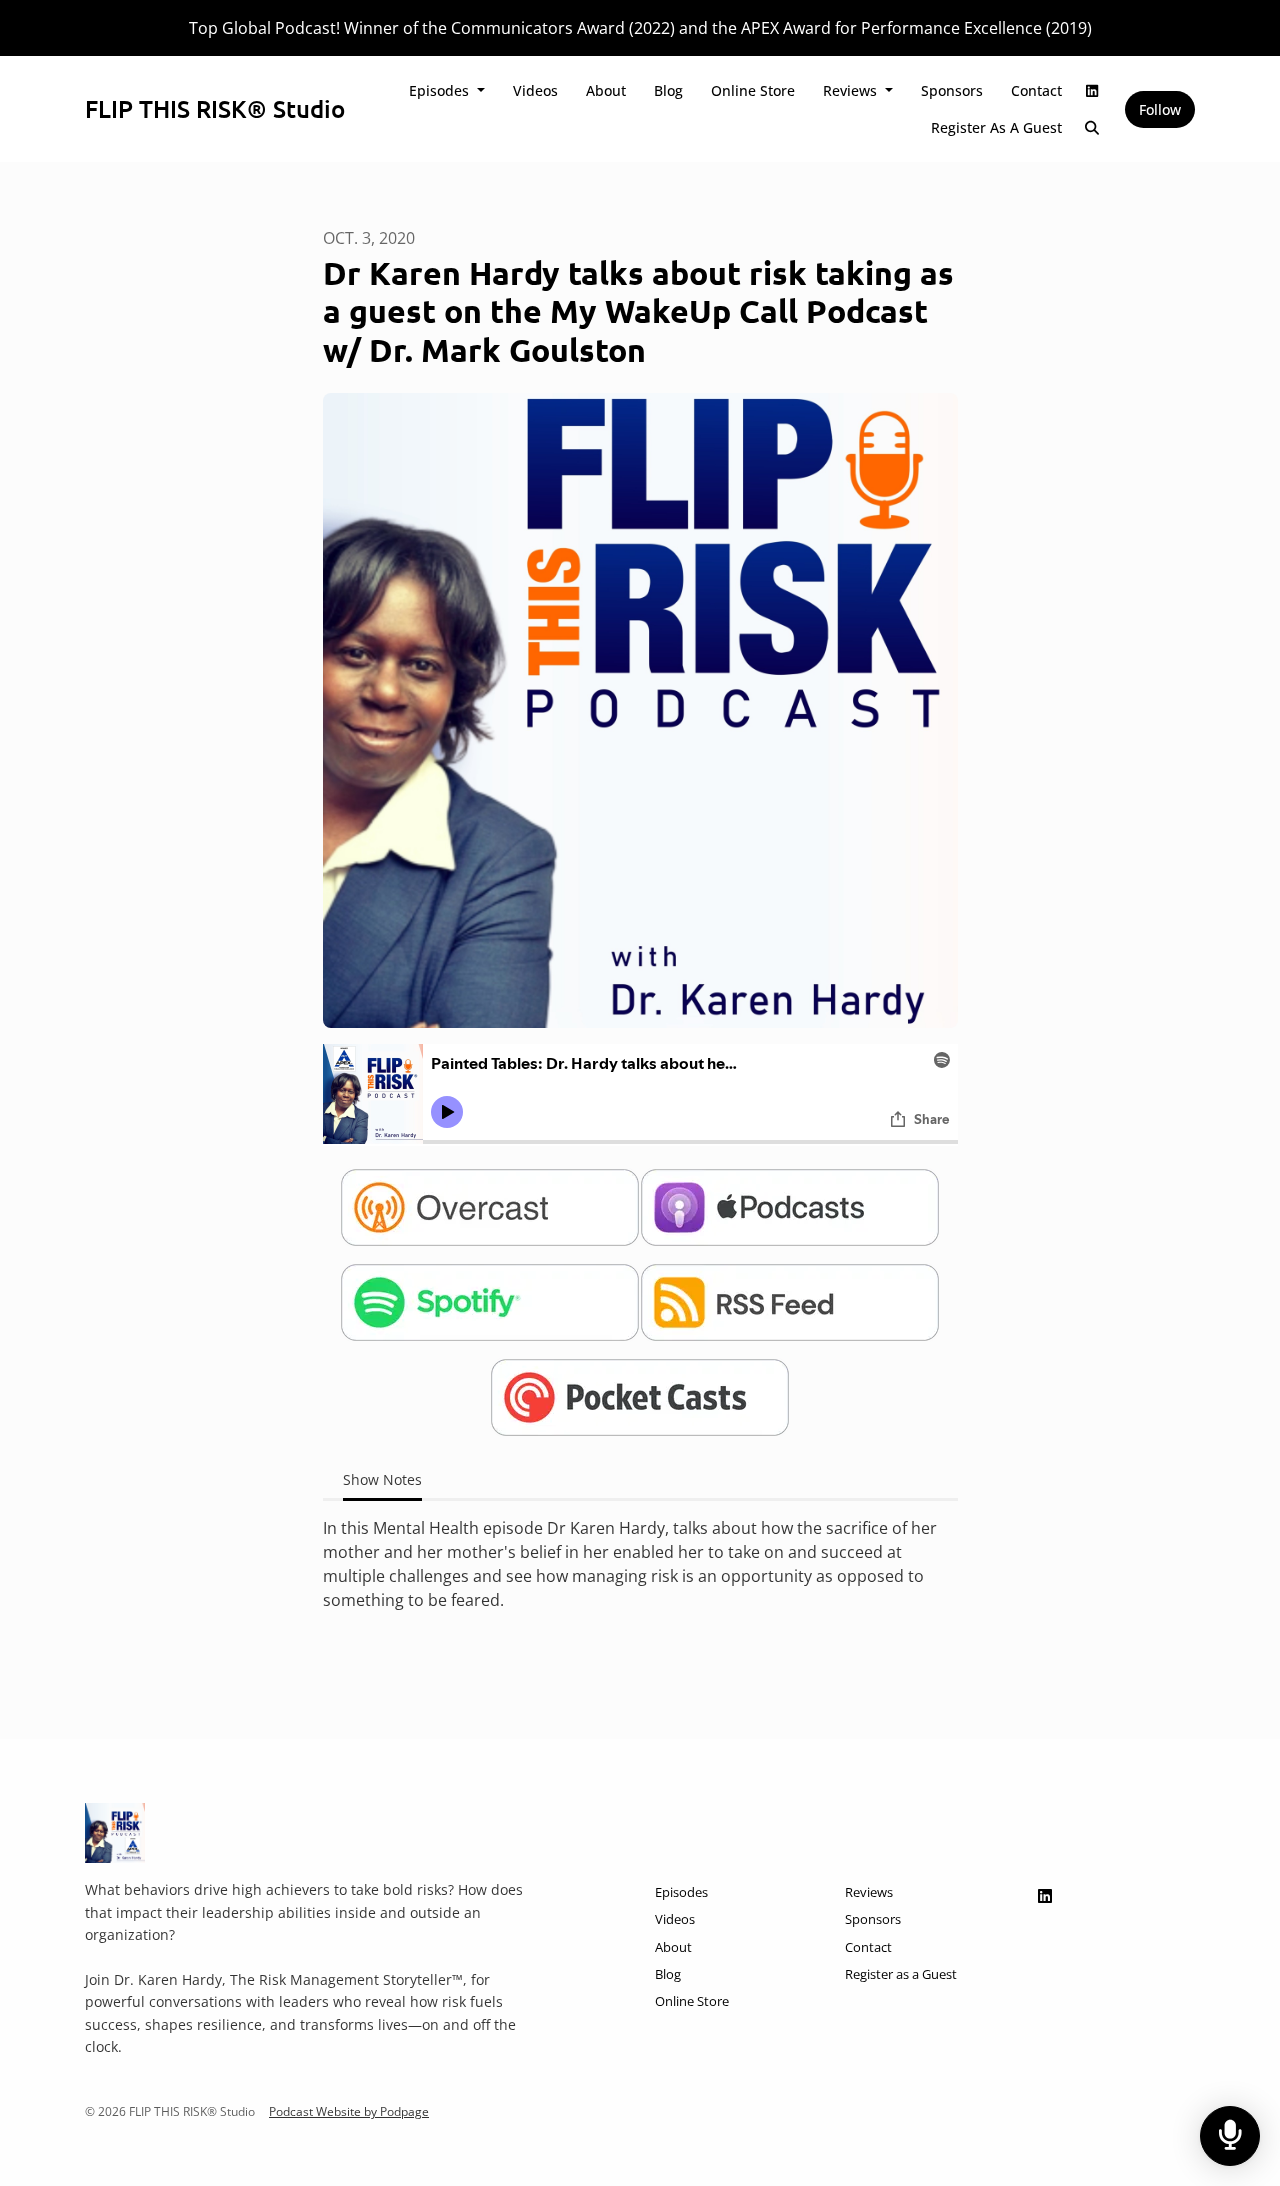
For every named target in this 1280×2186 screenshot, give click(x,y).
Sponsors (952, 90)
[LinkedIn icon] (1045, 1896)
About (606, 90)
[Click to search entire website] (1093, 127)
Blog (668, 90)
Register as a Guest (996, 127)
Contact (1036, 90)
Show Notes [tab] (382, 1479)
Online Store (753, 90)
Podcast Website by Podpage (349, 2111)
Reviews (852, 90)
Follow (1160, 109)
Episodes (441, 90)
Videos (535, 90)
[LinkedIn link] (1093, 90)
